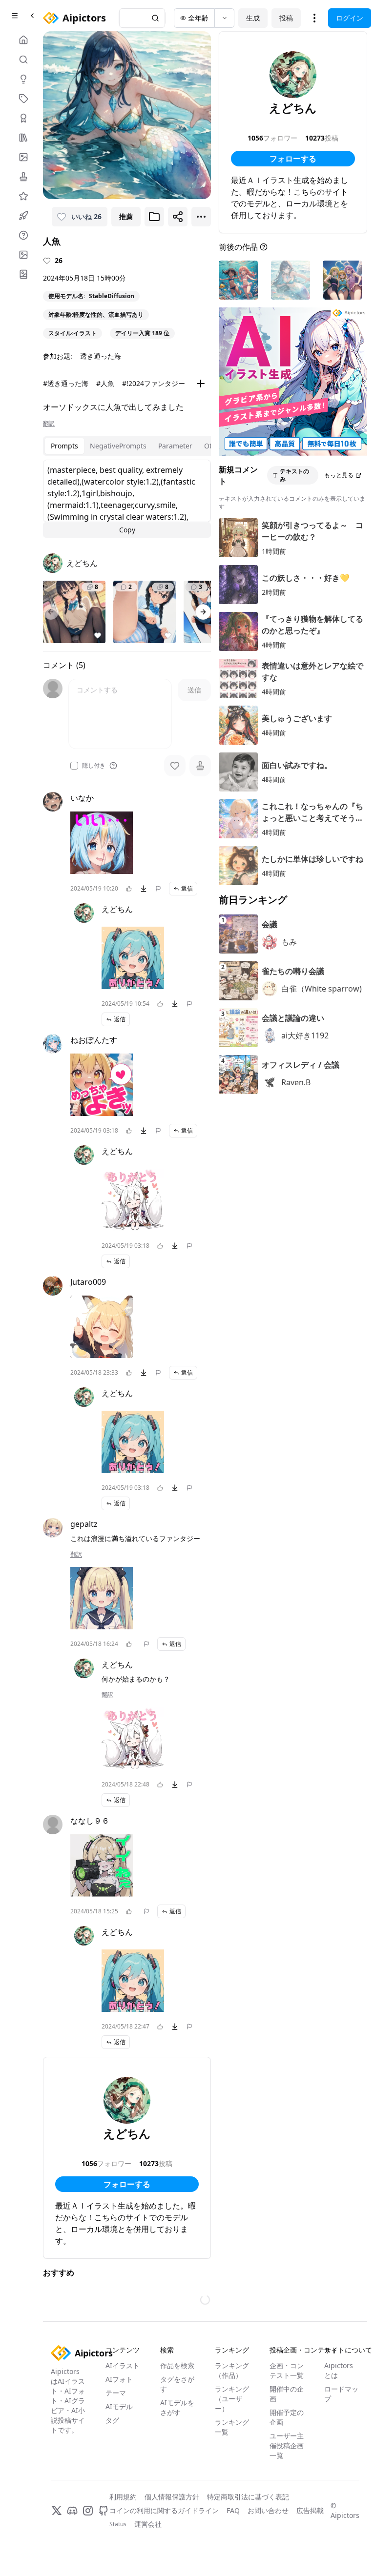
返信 (187, 888)
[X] (57, 2511)
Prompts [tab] (64, 446)
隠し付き (94, 766)
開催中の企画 (287, 2394)
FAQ (233, 2510)
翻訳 (49, 424)
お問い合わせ (268, 2510)
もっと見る (339, 475)
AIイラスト (123, 2365)
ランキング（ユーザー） (232, 2399)
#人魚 (105, 383)
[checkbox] (74, 766)
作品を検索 (177, 2365)
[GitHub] (104, 2511)
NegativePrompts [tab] (118, 446)
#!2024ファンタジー (154, 383)
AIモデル (119, 2406)
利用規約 (123, 2497)
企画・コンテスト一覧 (287, 2370)
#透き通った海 (66, 383)
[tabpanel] (127, 499)
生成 (253, 18)
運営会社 (148, 2524)
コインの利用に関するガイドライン (164, 2510)
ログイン (350, 18)
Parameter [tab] (175, 446)
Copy (127, 530)
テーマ (116, 2393)
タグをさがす (177, 2384)
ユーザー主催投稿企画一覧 (287, 2445)
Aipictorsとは (339, 2370)
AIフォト (119, 2379)
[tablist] (137, 446)
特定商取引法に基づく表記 (248, 2497)
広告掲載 (310, 2510)
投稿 (286, 18)
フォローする (127, 2184)
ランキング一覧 (232, 2427)
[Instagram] (88, 2511)
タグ (112, 2420)
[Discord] (72, 2511)
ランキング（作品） (232, 2370)
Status (118, 2524)
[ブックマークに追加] (154, 217)
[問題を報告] (158, 889)
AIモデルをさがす (177, 2407)
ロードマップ (341, 2394)
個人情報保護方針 (172, 2497)
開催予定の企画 (287, 2417)
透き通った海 (101, 356)
